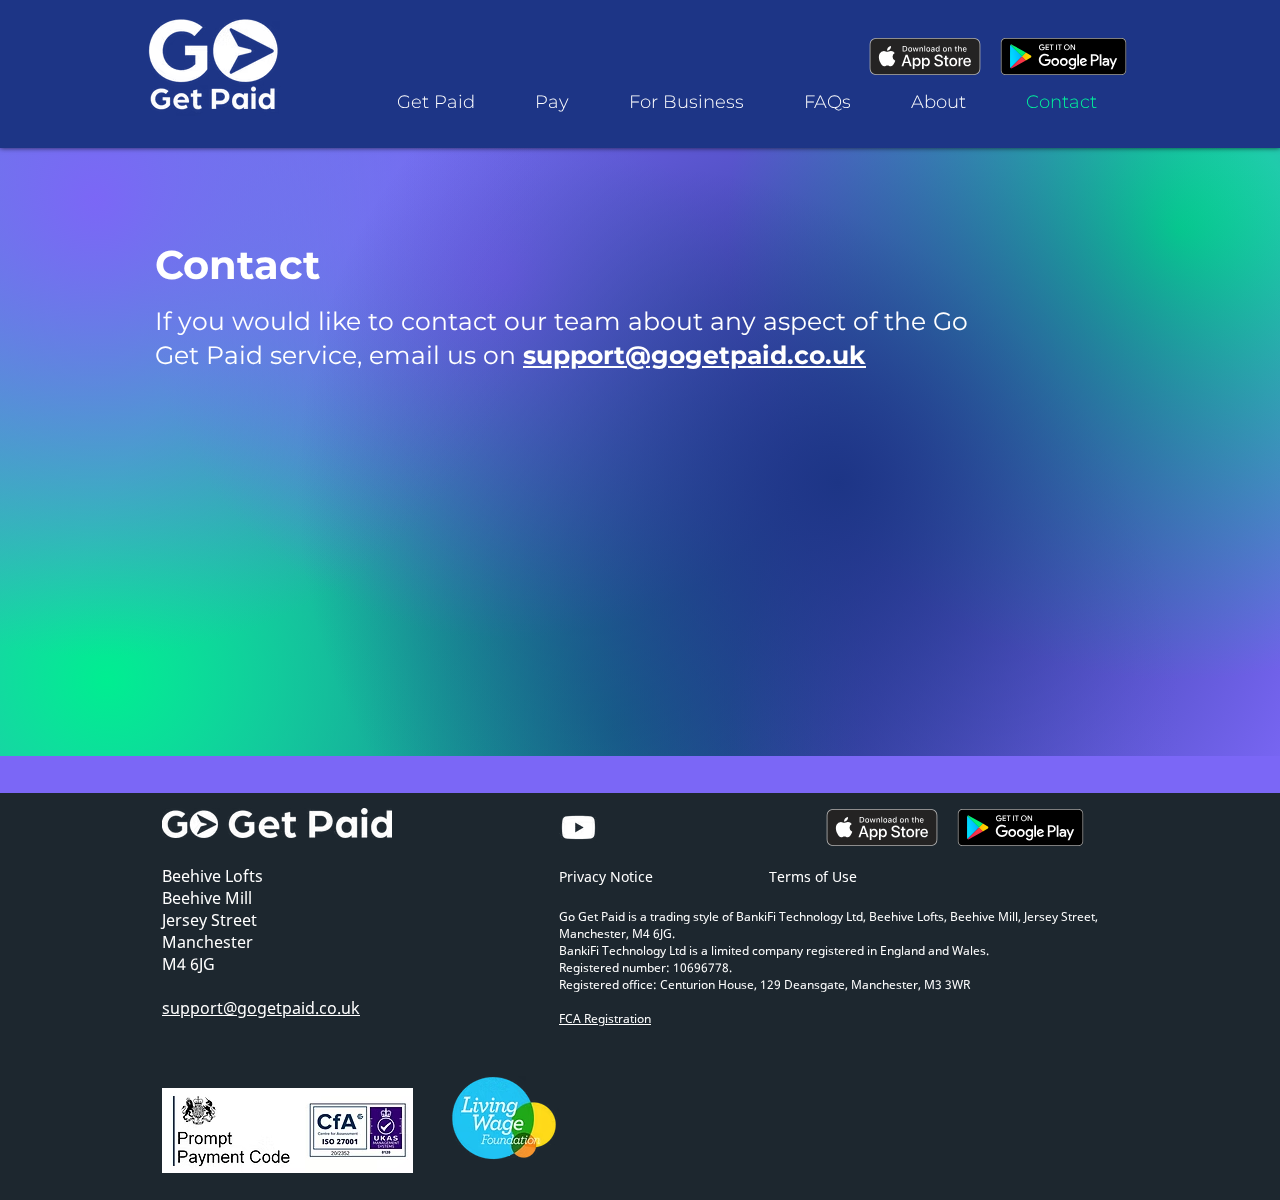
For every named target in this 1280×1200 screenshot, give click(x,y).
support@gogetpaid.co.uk (694, 355)
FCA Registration (605, 1018)
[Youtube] (578, 827)
